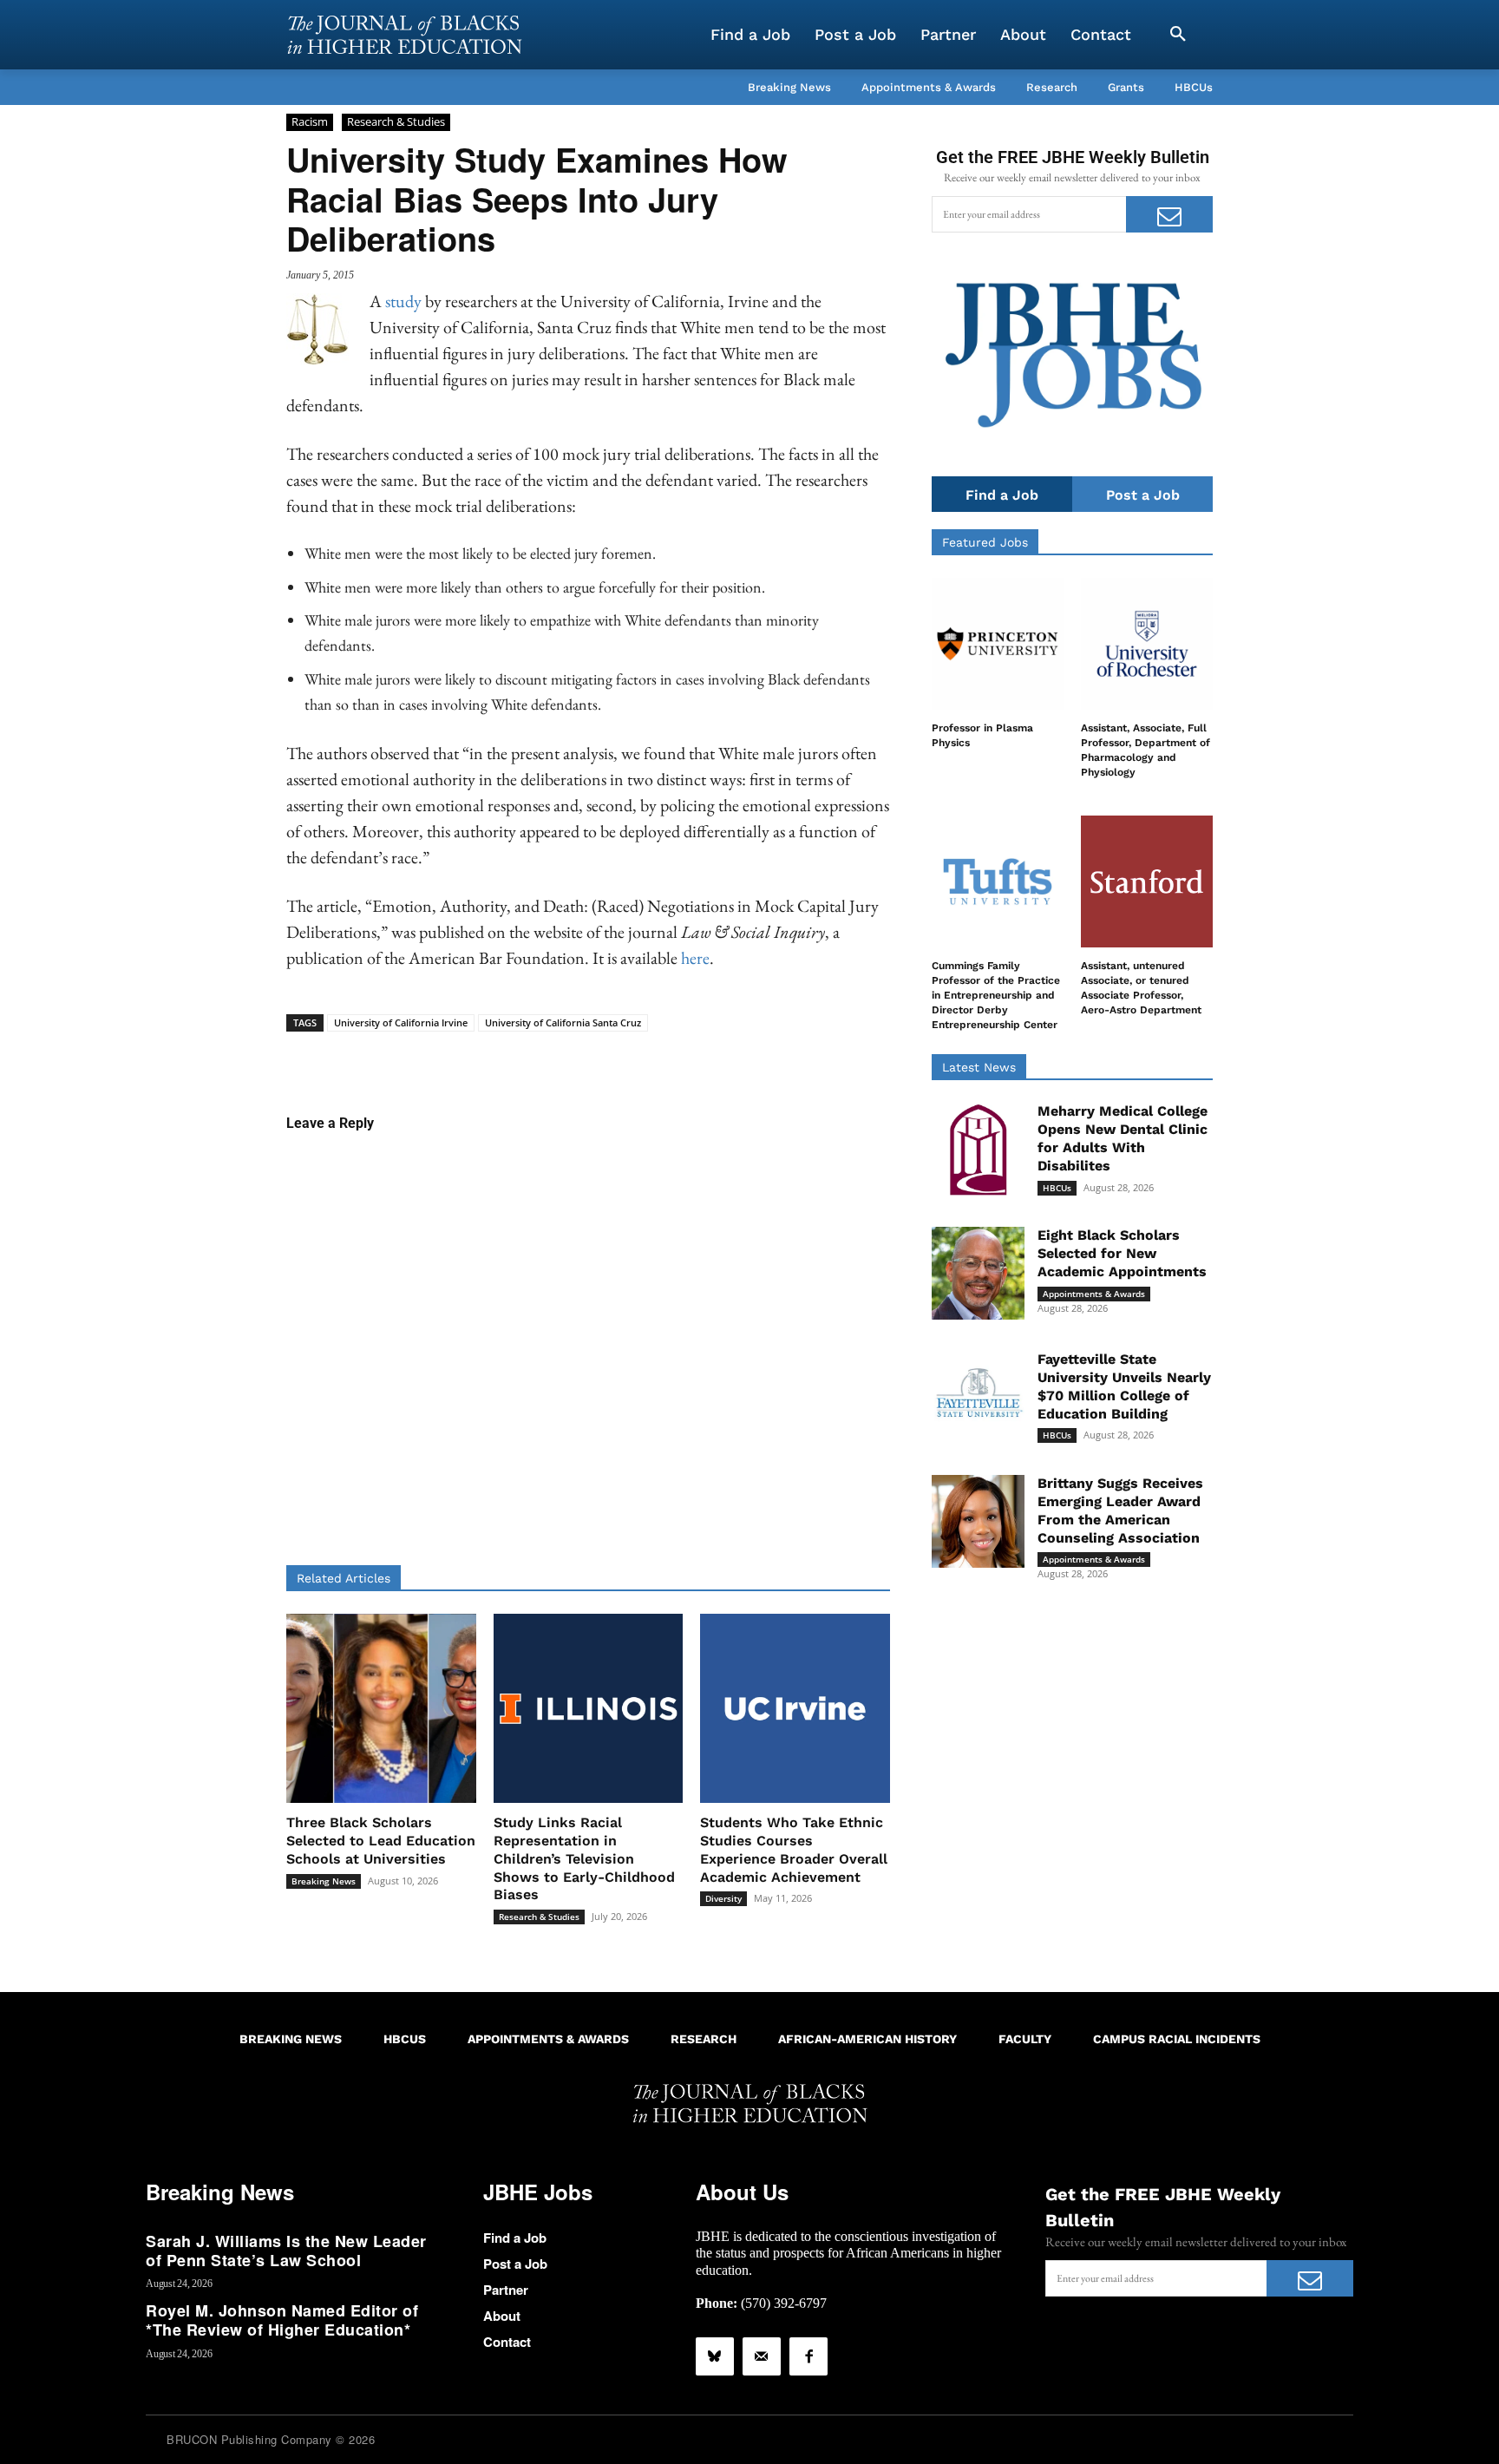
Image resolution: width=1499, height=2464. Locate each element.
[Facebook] (808, 2356)
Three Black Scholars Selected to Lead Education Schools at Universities (381, 1841)
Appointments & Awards (1094, 1294)
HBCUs (1057, 1188)
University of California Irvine (401, 1022)
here (695, 958)
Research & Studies (396, 121)
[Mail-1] (762, 2356)
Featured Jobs (985, 542)
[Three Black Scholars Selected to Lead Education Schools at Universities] (381, 1709)
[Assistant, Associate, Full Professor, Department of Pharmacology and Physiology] (1147, 644)
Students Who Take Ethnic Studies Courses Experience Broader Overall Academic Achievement (794, 1849)
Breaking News (324, 1881)
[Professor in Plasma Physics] (998, 644)
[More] (722, 1058)
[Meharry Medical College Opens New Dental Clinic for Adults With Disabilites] (978, 1149)
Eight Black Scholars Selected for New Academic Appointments (1122, 1253)
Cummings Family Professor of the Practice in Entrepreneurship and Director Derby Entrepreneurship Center (996, 995)
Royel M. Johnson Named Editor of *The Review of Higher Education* (282, 2320)
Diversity (723, 1898)
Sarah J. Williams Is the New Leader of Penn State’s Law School (286, 2251)
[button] (1178, 35)
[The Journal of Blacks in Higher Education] (404, 35)
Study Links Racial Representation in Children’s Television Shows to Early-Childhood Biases (584, 1858)
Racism (310, 121)
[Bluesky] (715, 2356)
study (403, 301)
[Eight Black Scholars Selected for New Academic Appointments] (978, 1273)
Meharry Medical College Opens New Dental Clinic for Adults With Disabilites (1123, 1138)
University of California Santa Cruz (563, 1022)
